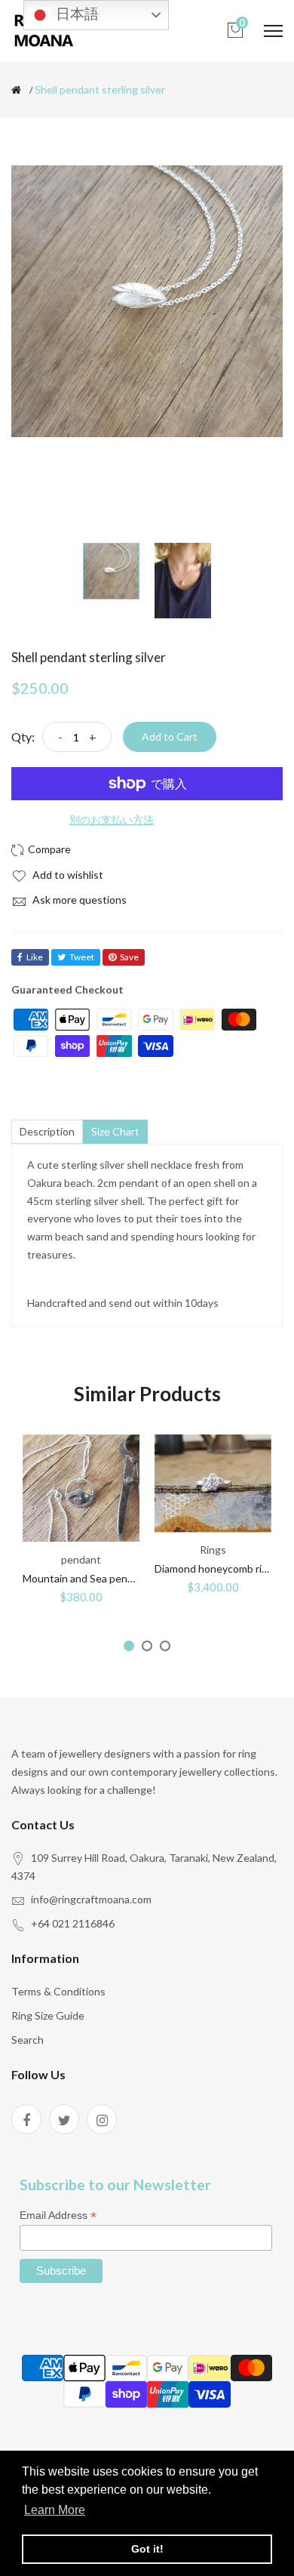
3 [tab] (165, 1646)
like (35, 957)
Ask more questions (78, 900)
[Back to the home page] (16, 90)
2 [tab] (147, 1646)
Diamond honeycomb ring (214, 1568)
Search (28, 2040)
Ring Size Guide (48, 2015)
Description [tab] (47, 1131)
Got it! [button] (147, 2549)
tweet (82, 957)
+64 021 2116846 (73, 1923)
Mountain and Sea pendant (86, 1578)
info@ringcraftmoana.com (91, 1899)
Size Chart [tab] (115, 1131)
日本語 (75, 14)
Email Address (58, 2215)
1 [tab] (129, 1646)
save (129, 957)
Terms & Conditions (58, 1991)
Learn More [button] (55, 2510)
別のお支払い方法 (112, 820)
